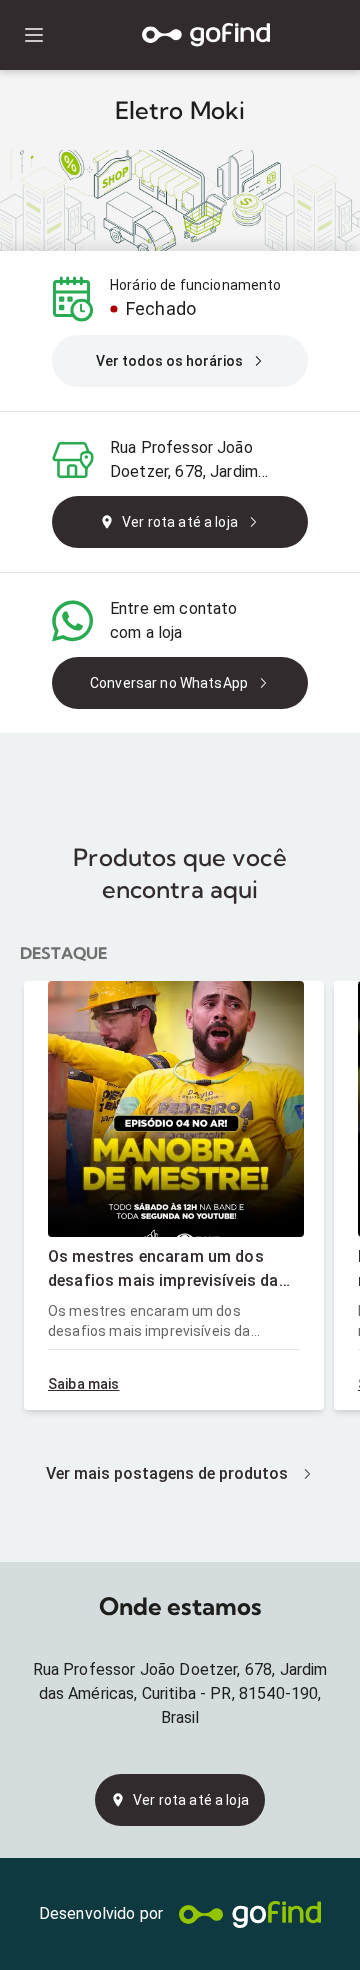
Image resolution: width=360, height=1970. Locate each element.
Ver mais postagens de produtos (167, 1473)
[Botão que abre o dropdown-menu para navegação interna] (33, 35)
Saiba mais (84, 1384)
